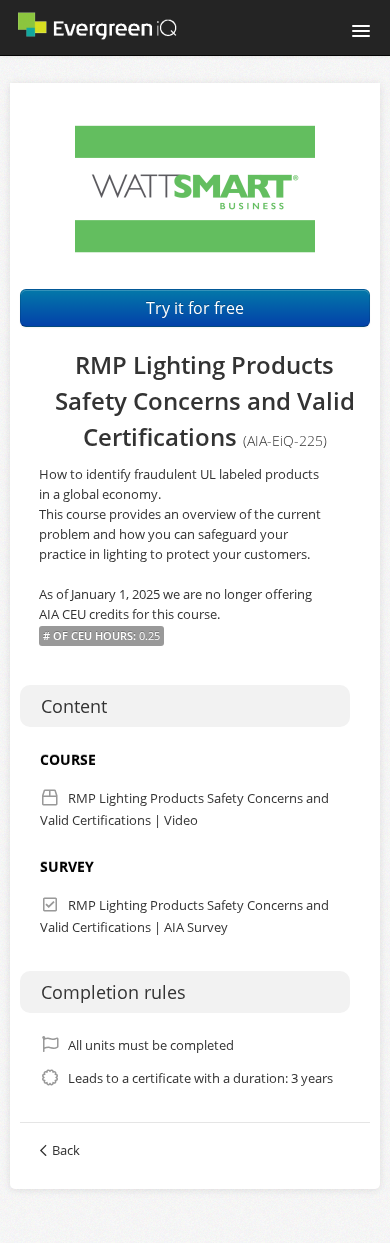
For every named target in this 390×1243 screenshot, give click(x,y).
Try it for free (195, 308)
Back (66, 1150)
